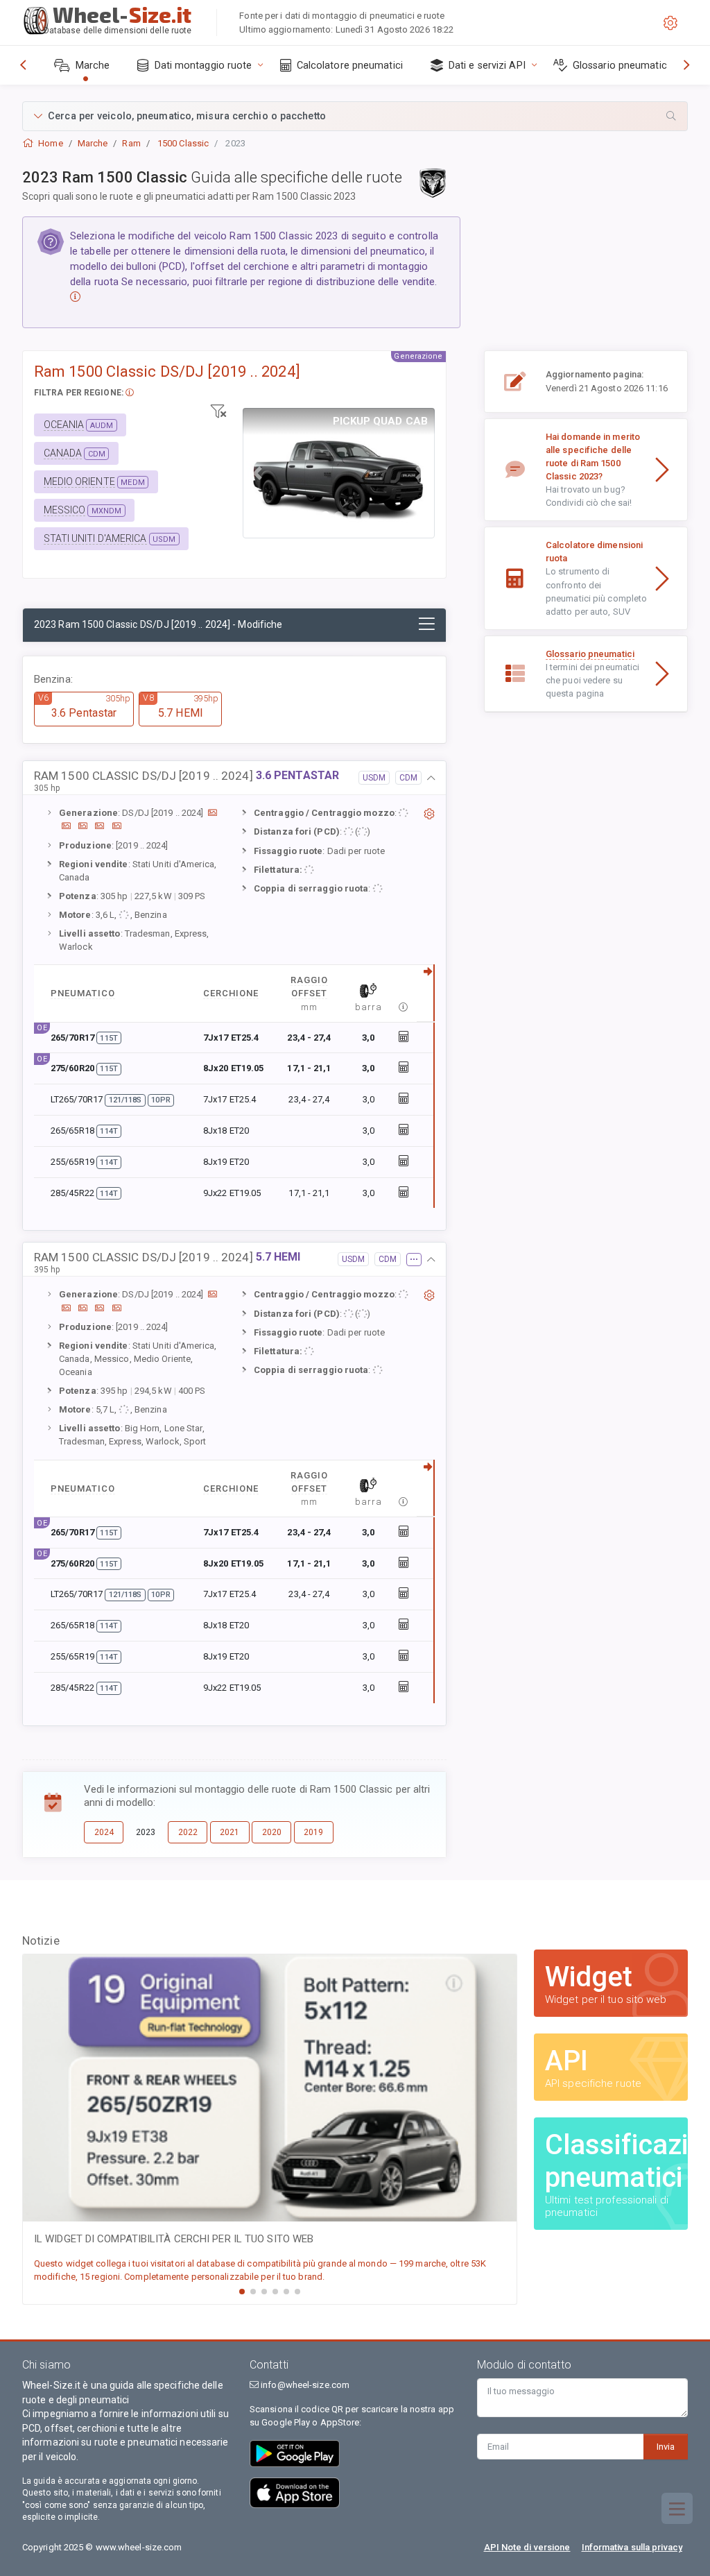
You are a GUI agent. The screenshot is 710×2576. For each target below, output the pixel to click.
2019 (313, 1832)
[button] (355, 116)
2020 (272, 1832)
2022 (188, 1832)
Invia (666, 2447)
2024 (104, 1832)
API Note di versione (527, 2547)
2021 (230, 1832)
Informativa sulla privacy (632, 2547)
